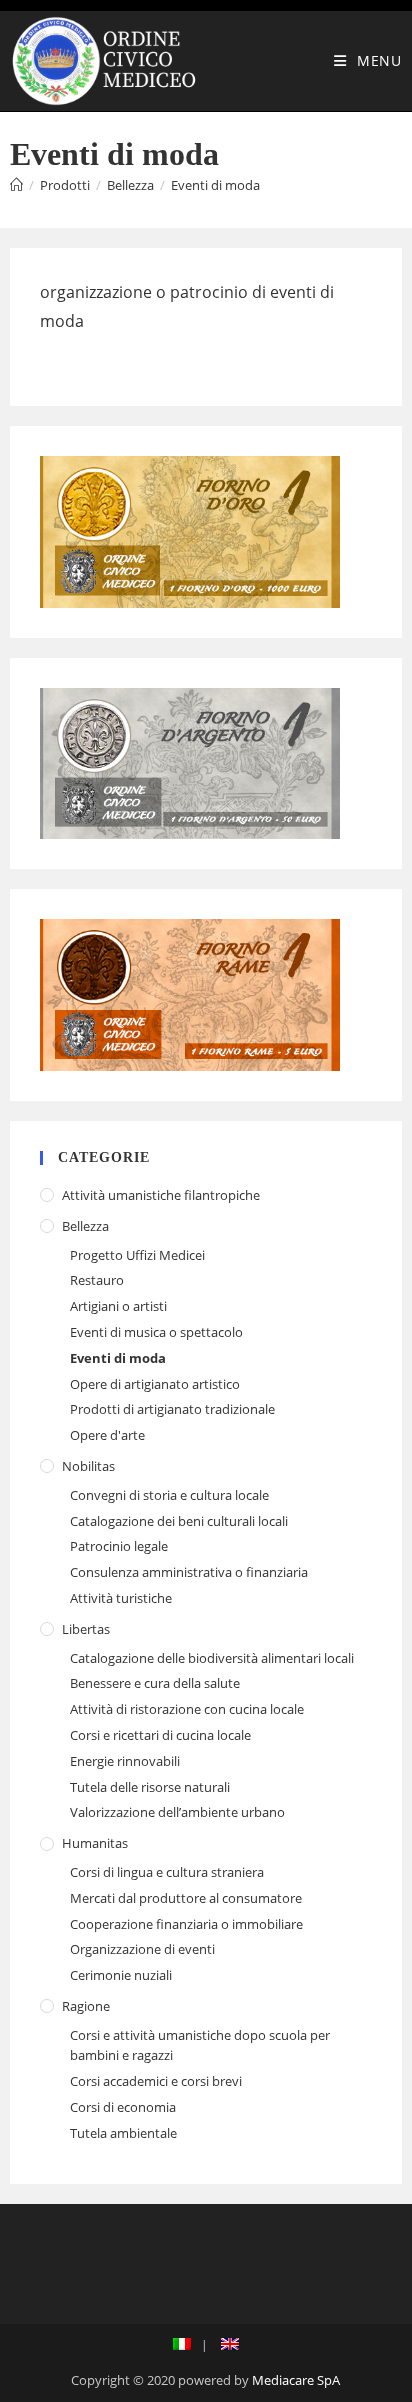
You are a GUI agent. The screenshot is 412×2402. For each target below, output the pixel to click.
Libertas (86, 1629)
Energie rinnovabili (125, 1761)
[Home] (16, 185)
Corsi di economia (123, 2107)
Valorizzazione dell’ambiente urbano (177, 1812)
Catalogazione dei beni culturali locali (179, 1521)
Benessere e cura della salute (155, 1683)
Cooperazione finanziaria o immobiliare (186, 1924)
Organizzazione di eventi (142, 1949)
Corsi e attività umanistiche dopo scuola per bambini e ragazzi (200, 2045)
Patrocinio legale (119, 1546)
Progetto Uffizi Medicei (137, 1255)
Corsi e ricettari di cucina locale (160, 1735)
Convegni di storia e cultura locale (169, 1495)
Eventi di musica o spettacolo (156, 1332)
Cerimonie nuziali (121, 1975)
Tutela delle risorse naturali (150, 1787)
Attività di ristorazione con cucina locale (187, 1709)
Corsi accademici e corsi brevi (156, 2081)
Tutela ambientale (123, 2133)
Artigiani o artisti (118, 1306)
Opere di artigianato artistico (155, 1384)
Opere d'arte (107, 1435)
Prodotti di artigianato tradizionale (172, 1409)
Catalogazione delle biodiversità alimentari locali (212, 1658)
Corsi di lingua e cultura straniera (167, 1872)
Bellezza (85, 1226)
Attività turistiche (121, 1598)
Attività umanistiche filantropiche (161, 1195)
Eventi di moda (215, 185)
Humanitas (95, 1843)
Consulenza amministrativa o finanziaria (189, 1572)
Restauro (97, 1280)
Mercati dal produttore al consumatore (186, 1898)
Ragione (86, 2006)
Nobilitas (88, 1466)
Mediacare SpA (296, 2380)
